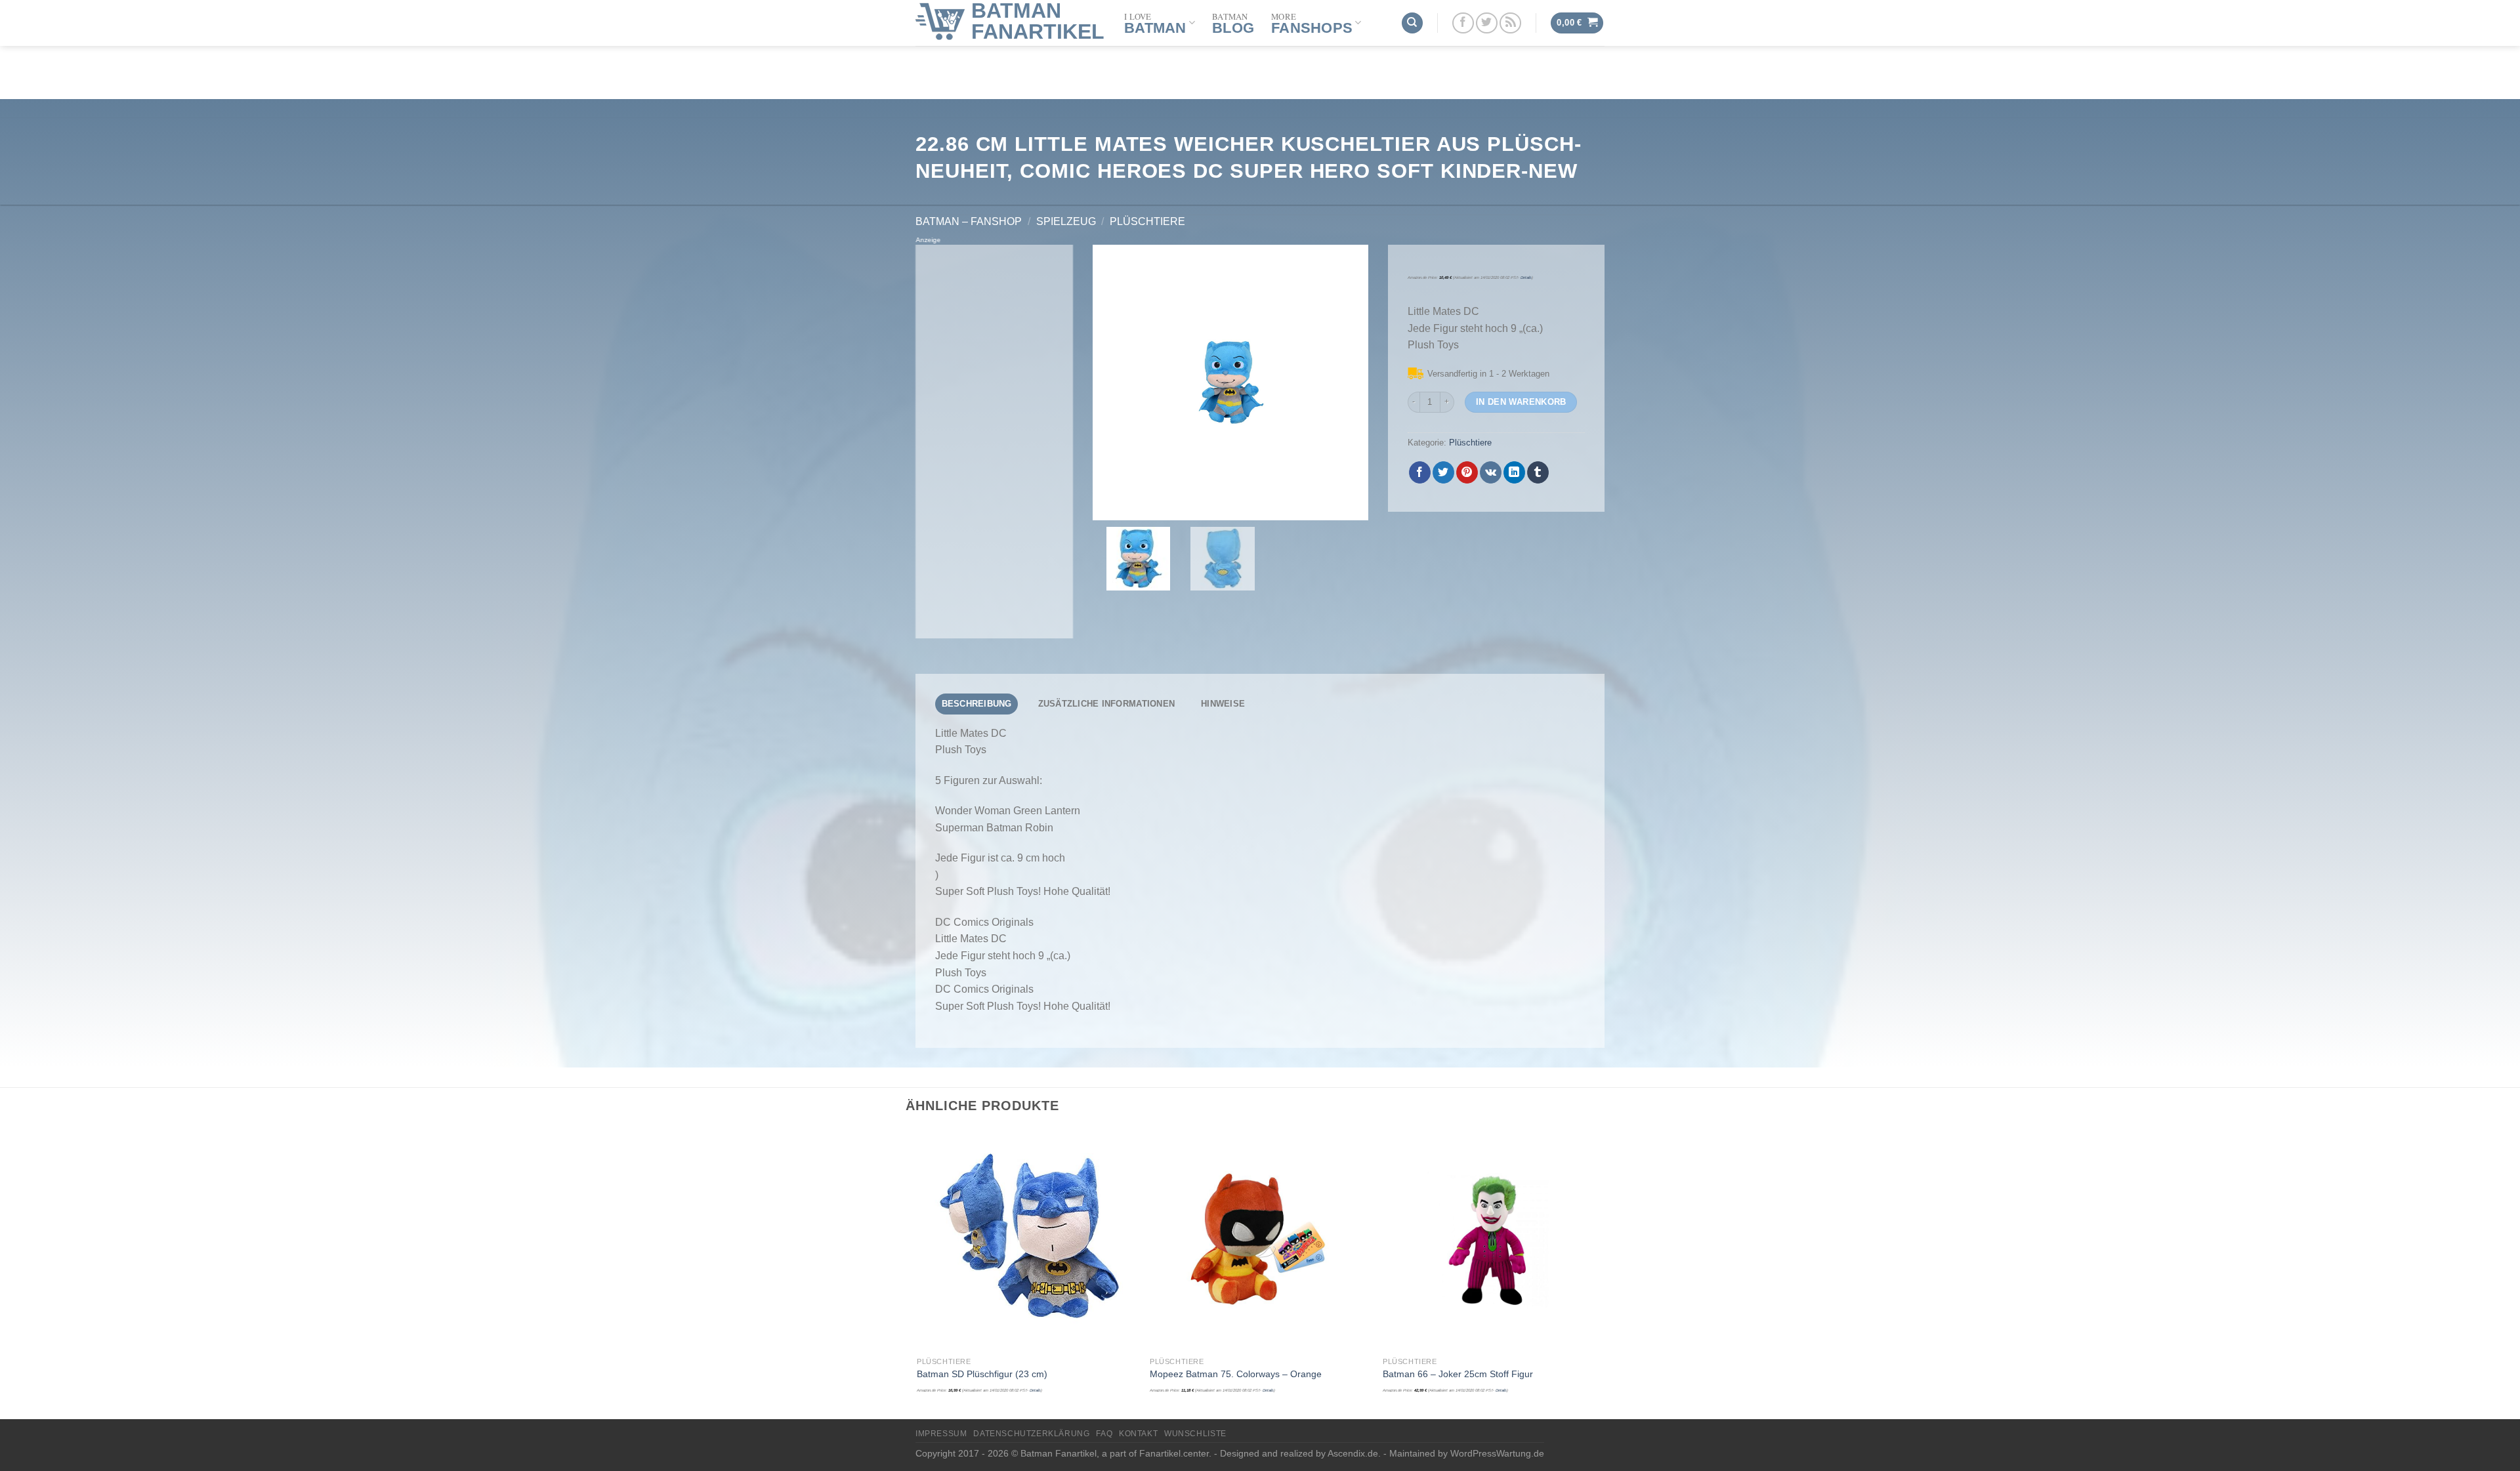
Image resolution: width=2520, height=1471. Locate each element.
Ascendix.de (1353, 1453)
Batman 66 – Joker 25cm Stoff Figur (1458, 1374)
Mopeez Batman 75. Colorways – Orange (1236, 1374)
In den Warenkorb (1521, 402)
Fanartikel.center (1174, 1453)
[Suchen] (1412, 23)
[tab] (976, 704)
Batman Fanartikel (1038, 21)
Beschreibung (977, 704)
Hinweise (1223, 704)
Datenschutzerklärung (1031, 1434)
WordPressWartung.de (1497, 1453)
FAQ (1104, 1434)
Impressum (941, 1434)
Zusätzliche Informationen (1106, 704)
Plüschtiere (1147, 221)
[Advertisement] (994, 442)
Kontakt (1138, 1434)
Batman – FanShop (969, 221)
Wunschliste (1195, 1434)
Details (1526, 278)
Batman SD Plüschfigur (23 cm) (982, 1374)
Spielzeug (1066, 221)
